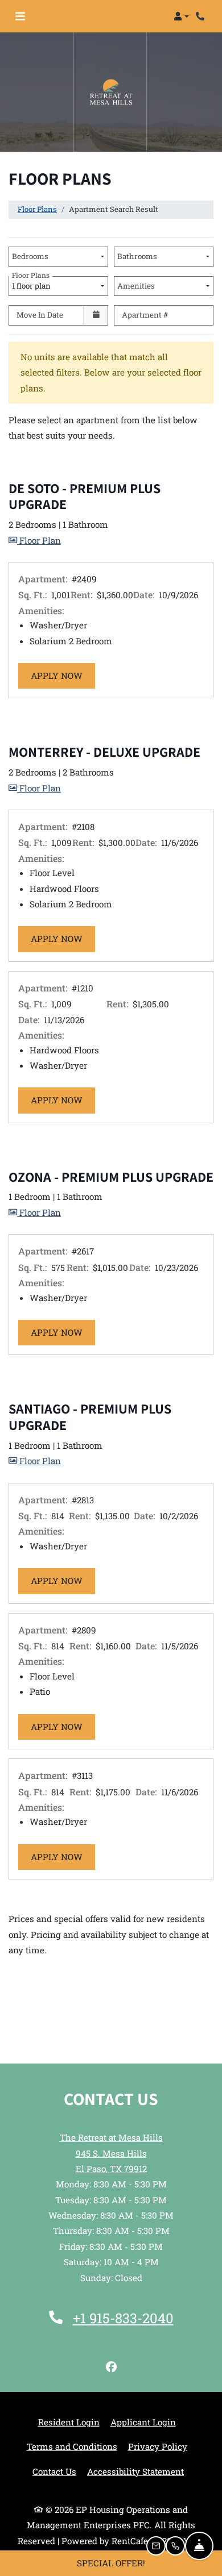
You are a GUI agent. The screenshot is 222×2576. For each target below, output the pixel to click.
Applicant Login (143, 2422)
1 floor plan (33, 284)
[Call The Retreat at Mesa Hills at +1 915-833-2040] (202, 16)
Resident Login (69, 2422)
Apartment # (145, 315)
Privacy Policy (158, 2446)
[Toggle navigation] (20, 16)
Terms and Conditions (72, 2446)
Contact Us (54, 2471)
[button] (181, 16)
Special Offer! (111, 2563)
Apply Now (63, 675)
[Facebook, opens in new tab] (111, 2367)
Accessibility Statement (135, 2471)
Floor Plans (37, 209)
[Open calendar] (96, 315)
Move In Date (40, 315)
